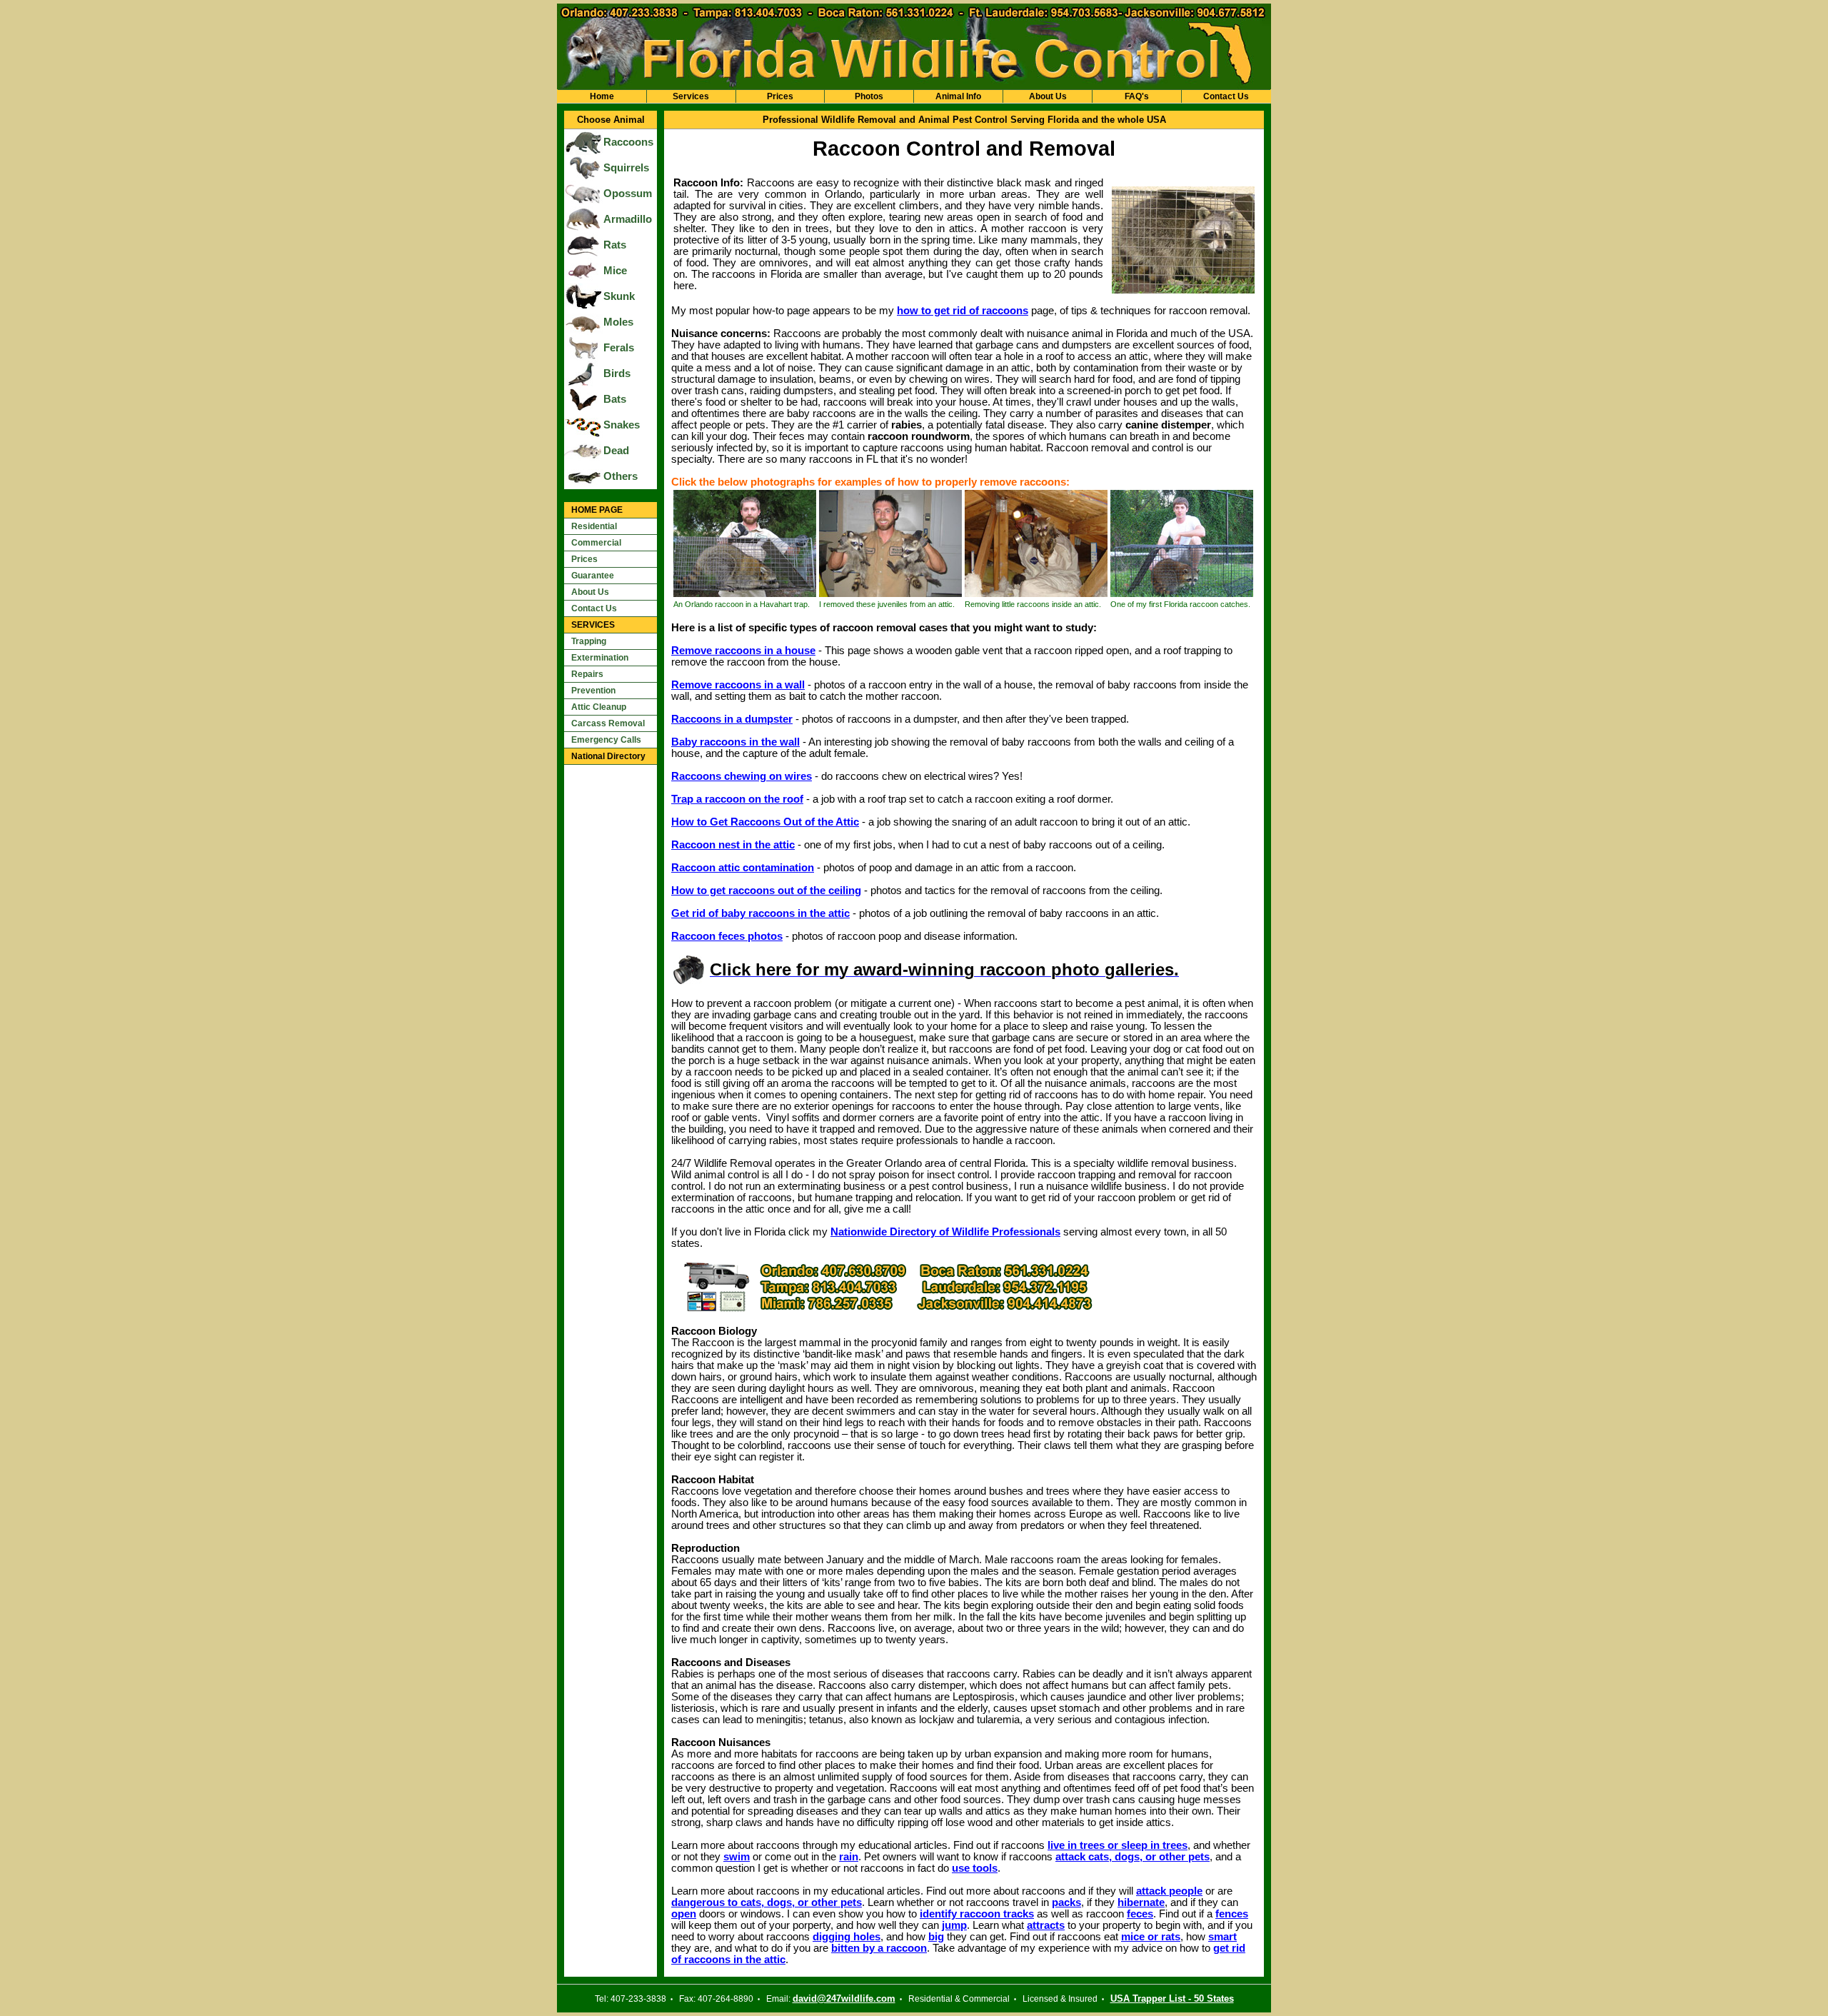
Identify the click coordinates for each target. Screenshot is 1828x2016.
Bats (615, 399)
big (936, 1937)
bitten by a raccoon (879, 1948)
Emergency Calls (606, 740)
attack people (1169, 1891)
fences (1232, 1914)
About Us (1048, 96)
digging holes (847, 1937)
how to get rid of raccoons (963, 311)
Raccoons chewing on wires (742, 776)
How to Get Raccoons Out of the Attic (765, 822)
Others (621, 476)
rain (849, 1857)
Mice (615, 271)
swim (737, 1857)
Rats (615, 245)
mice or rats (1151, 1937)
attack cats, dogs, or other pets (1133, 1857)
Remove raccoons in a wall (738, 685)
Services (691, 96)
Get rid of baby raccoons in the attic (760, 913)
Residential (594, 526)
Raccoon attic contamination (743, 868)
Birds (617, 373)
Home (602, 96)
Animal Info (958, 96)
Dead (616, 451)
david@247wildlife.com (844, 1999)
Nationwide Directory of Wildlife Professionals (945, 1232)
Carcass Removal (608, 723)
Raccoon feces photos (727, 936)
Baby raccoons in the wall (735, 742)
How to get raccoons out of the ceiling (766, 891)
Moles (618, 322)
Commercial (596, 543)
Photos (869, 96)
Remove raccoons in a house (743, 651)
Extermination (600, 658)
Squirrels (626, 168)
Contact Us (1226, 96)
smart (1222, 1937)
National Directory (608, 756)
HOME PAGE (597, 510)
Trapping (589, 641)
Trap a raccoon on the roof (737, 799)
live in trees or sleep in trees (1118, 1845)
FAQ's (1137, 96)
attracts (1046, 1925)
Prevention (593, 691)
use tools (975, 1868)
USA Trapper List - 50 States (1172, 1999)
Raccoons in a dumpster (732, 719)
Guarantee (593, 576)
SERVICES (593, 625)
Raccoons (628, 142)
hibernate (1141, 1902)
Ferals (619, 348)
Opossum (628, 194)
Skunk (619, 296)
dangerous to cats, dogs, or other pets (767, 1902)
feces (1140, 1914)
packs (1066, 1902)
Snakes (622, 425)
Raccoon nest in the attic (733, 845)
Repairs (587, 674)
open (684, 1914)
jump (954, 1925)
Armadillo (628, 219)
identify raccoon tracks (977, 1914)
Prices (780, 96)
